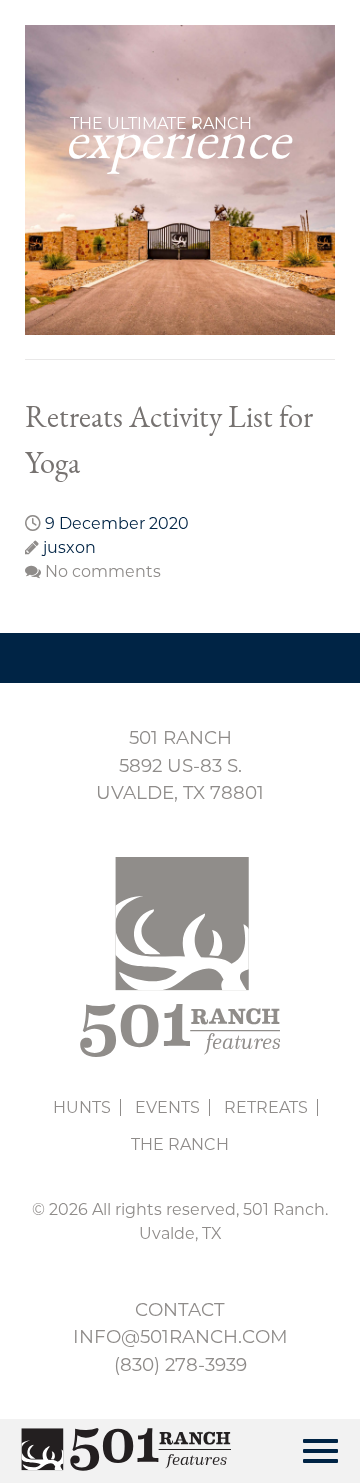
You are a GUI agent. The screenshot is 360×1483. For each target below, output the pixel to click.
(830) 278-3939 (180, 1364)
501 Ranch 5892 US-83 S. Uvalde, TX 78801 (180, 765)
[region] (180, 180)
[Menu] (320, 1451)
